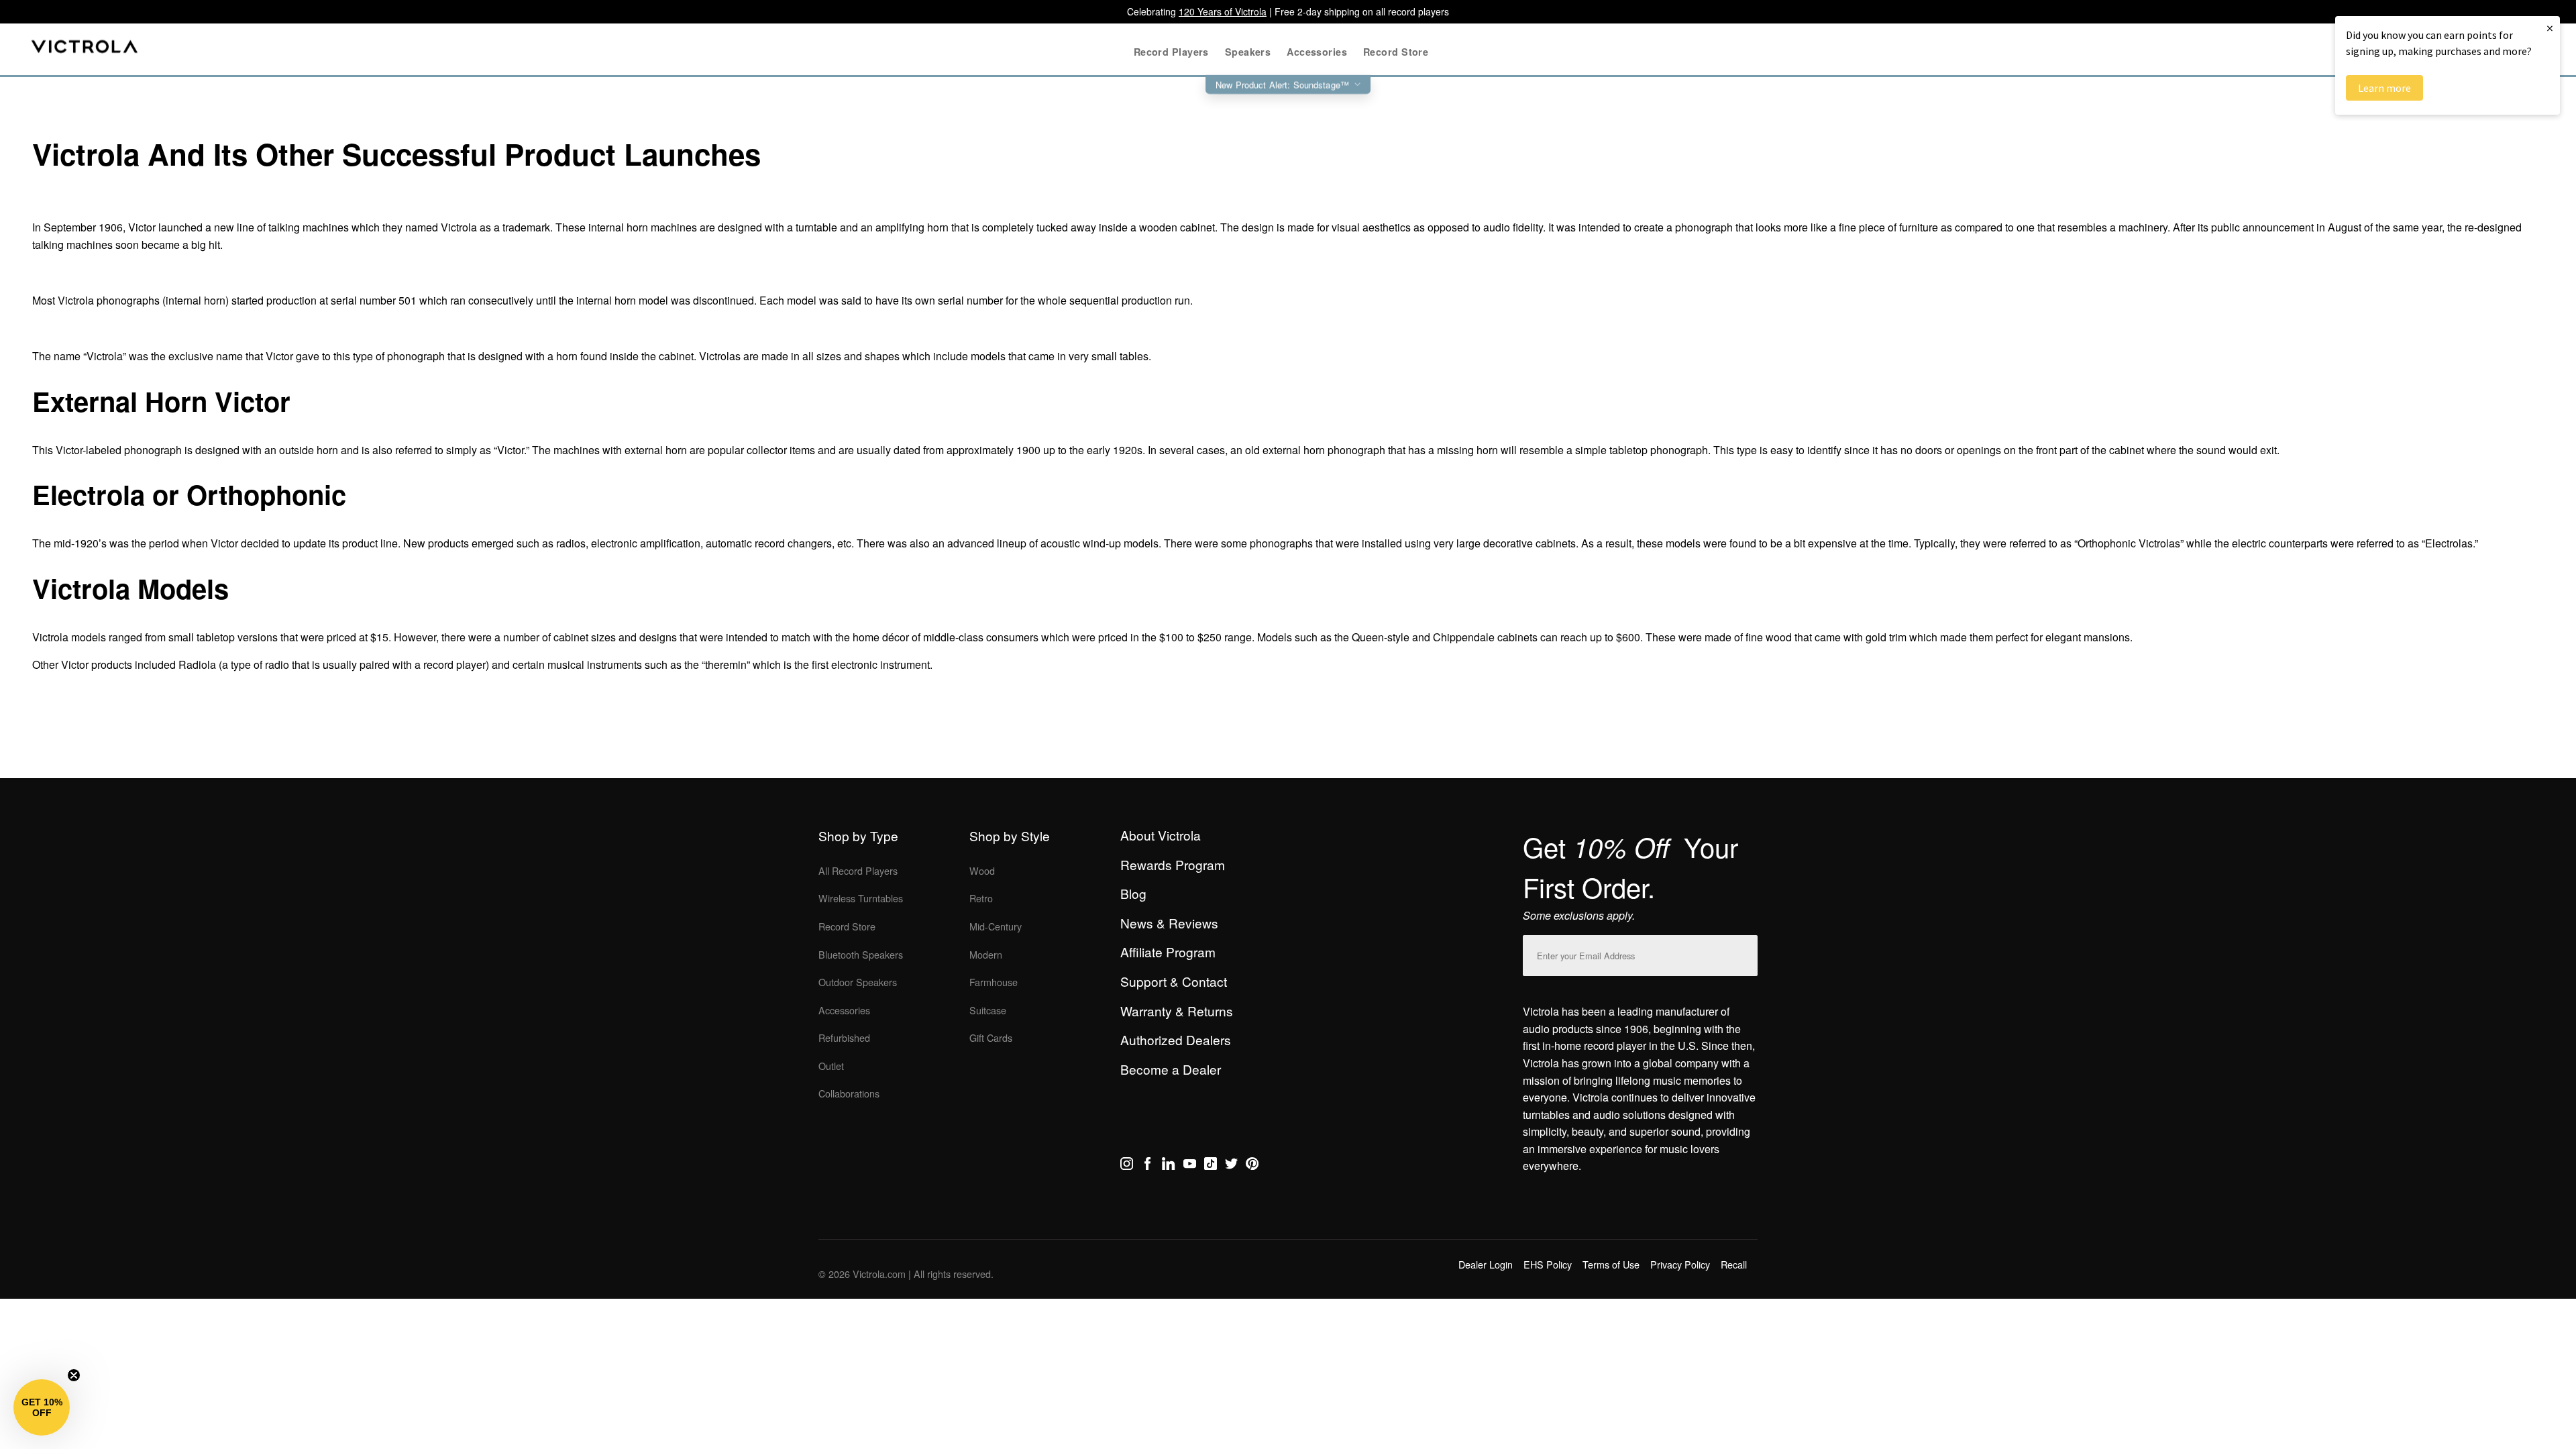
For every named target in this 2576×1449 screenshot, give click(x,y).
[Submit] (1744, 953)
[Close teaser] (74, 1375)
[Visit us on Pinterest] (1252, 1166)
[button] (42, 1407)
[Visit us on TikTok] (1211, 1166)
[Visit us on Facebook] (1147, 1166)
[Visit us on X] (1231, 1166)
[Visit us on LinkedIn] (1168, 1166)
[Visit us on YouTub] (1190, 1166)
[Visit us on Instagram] (1127, 1166)
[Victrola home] (85, 49)
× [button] (2550, 28)
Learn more (2384, 88)
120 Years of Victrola (1223, 11)
